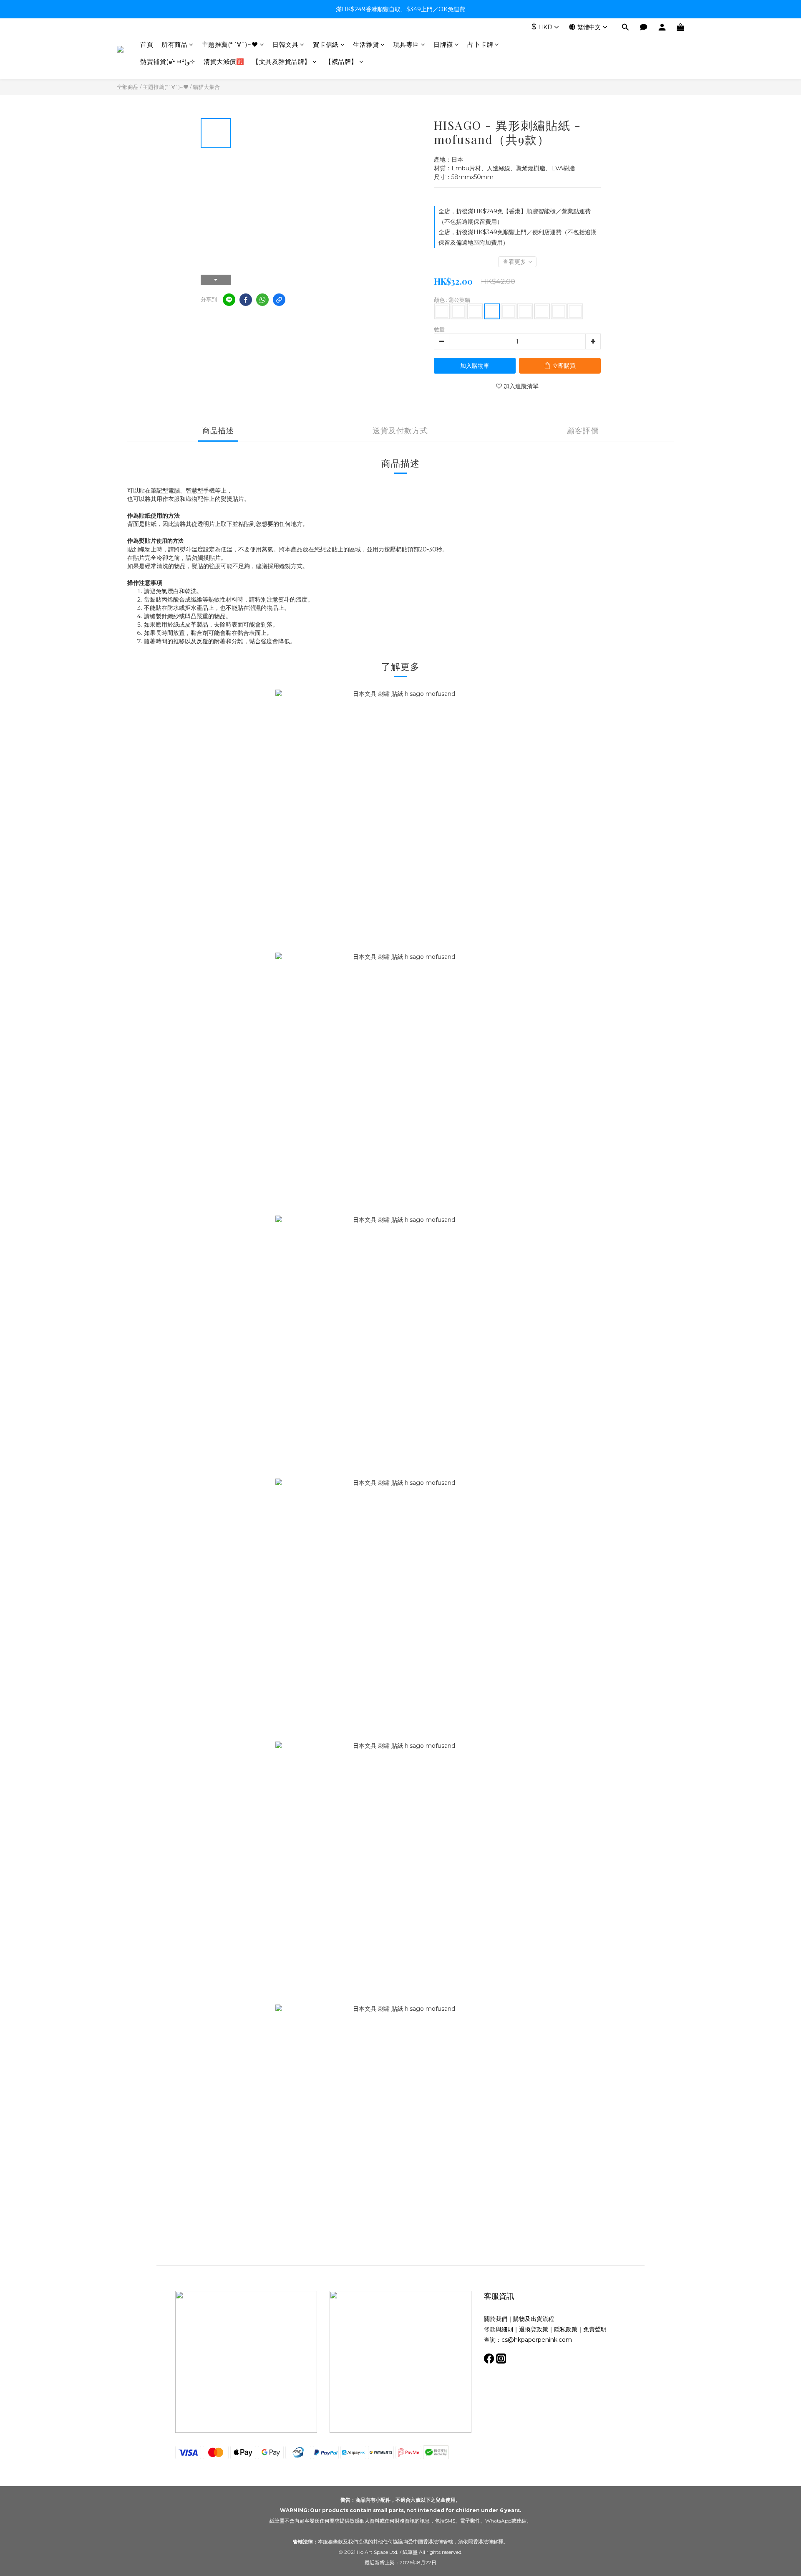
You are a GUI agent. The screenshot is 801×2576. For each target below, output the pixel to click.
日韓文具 (285, 44)
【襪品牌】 (341, 62)
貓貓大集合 (206, 87)
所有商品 (174, 44)
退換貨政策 (534, 2329)
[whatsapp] (262, 300)
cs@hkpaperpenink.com (537, 2340)
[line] (229, 300)
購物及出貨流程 (534, 2319)
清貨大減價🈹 (224, 62)
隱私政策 (566, 2329)
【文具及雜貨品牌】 (282, 62)
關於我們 (496, 2319)
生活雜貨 (366, 44)
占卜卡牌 (480, 44)
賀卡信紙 (326, 44)
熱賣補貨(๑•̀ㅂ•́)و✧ (168, 62)
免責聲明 (595, 2329)
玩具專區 (406, 44)
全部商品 (128, 87)
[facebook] (246, 300)
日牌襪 (443, 44)
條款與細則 (499, 2329)
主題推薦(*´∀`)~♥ (230, 44)
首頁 (147, 44)
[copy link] (279, 300)
